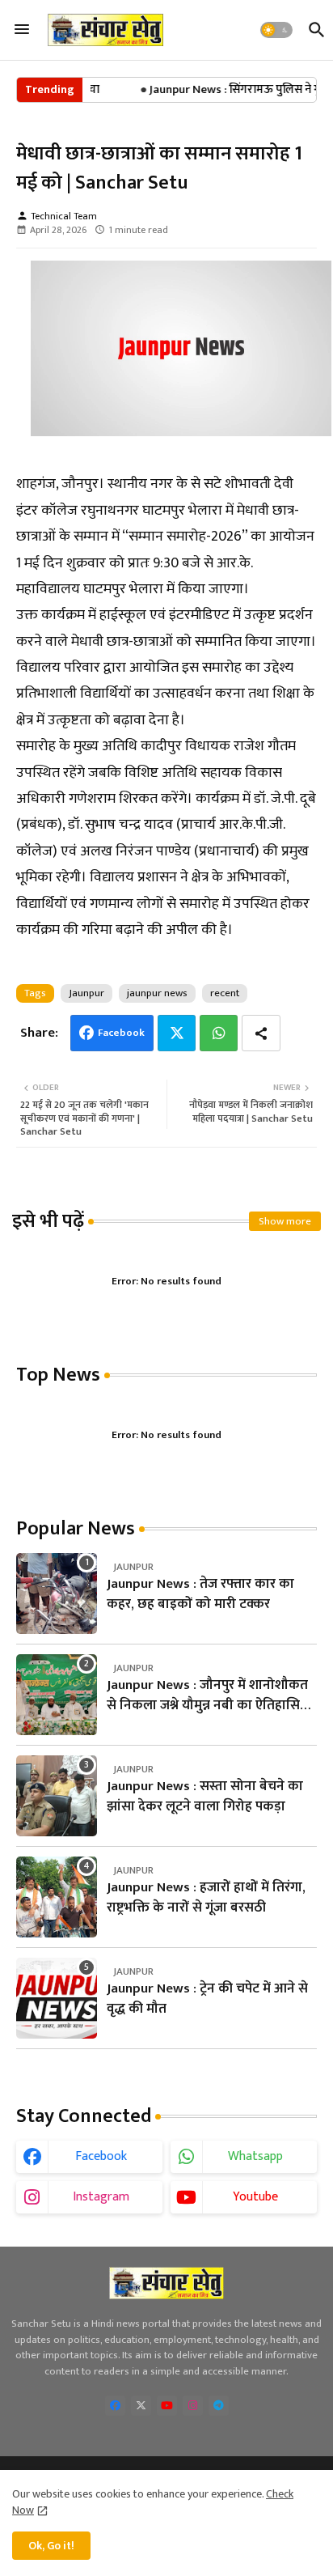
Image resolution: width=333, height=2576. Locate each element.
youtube (255, 2197)
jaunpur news (157, 993)
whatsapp (255, 2156)
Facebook (121, 1033)
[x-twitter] (141, 2406)
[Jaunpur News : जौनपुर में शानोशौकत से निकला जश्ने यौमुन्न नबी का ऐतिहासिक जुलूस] (57, 1695)
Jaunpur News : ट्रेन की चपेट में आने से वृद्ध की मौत (207, 1999)
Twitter (177, 1033)
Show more (285, 1221)
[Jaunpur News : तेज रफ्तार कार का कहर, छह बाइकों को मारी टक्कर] (57, 1594)
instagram (101, 2197)
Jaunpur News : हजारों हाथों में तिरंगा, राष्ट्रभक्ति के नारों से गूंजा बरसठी (206, 1898)
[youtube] (167, 2406)
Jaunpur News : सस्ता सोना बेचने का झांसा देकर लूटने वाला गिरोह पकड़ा (205, 1797)
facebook (101, 2156)
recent (225, 993)
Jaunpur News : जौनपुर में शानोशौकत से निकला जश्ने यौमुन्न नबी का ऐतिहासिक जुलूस (209, 1696)
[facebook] (115, 2406)
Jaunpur (86, 993)
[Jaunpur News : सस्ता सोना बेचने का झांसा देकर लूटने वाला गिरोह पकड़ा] (57, 1796)
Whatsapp (219, 1033)
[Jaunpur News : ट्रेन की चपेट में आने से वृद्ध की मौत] (57, 1998)
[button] (276, 30)
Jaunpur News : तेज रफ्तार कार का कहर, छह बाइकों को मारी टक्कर (200, 1595)
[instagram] (193, 2406)
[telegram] (219, 2406)
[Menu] (22, 30)
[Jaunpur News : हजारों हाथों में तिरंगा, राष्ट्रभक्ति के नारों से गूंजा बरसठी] (57, 1897)
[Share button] (261, 1033)
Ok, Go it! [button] (51, 2546)
